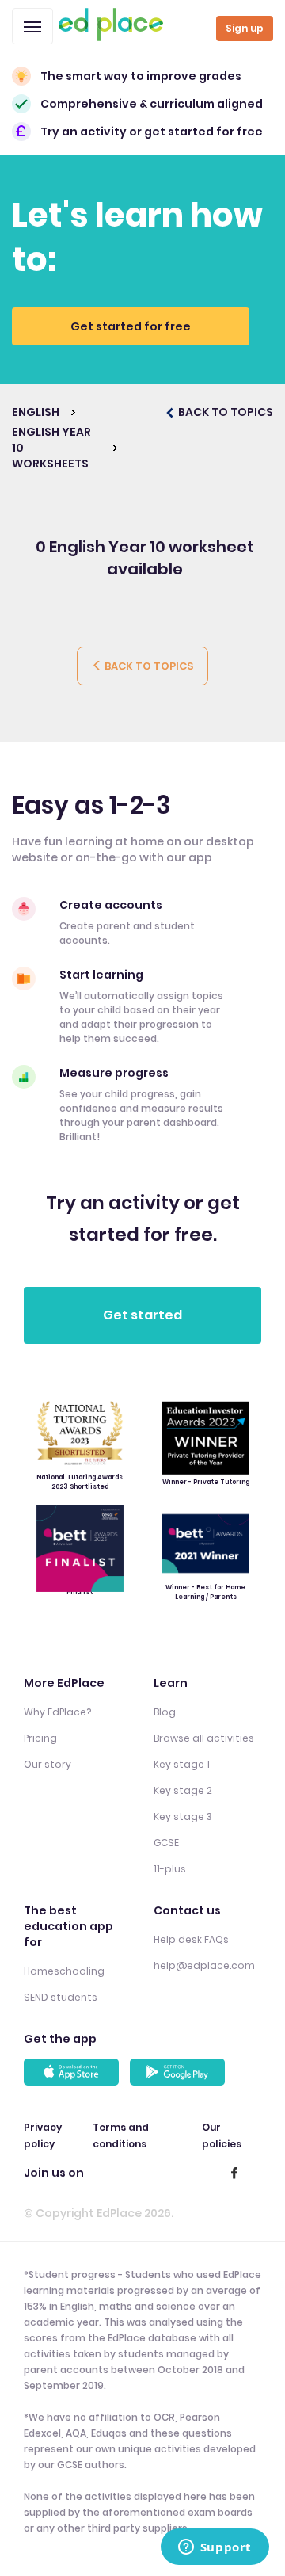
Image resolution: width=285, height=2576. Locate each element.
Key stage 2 (183, 1790)
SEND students (61, 1997)
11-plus (170, 1869)
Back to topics (148, 666)
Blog (165, 1712)
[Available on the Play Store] (180, 2072)
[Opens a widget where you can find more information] (215, 2548)
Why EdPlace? (57, 1712)
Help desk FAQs (191, 1939)
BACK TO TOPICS (224, 412)
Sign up (245, 28)
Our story (47, 1764)
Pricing (40, 1738)
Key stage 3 (183, 1817)
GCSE (166, 1843)
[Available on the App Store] (74, 2072)
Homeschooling (64, 1971)
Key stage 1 (182, 1764)
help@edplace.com (204, 1965)
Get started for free (131, 326)
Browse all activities (204, 1738)
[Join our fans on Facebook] (234, 2173)
